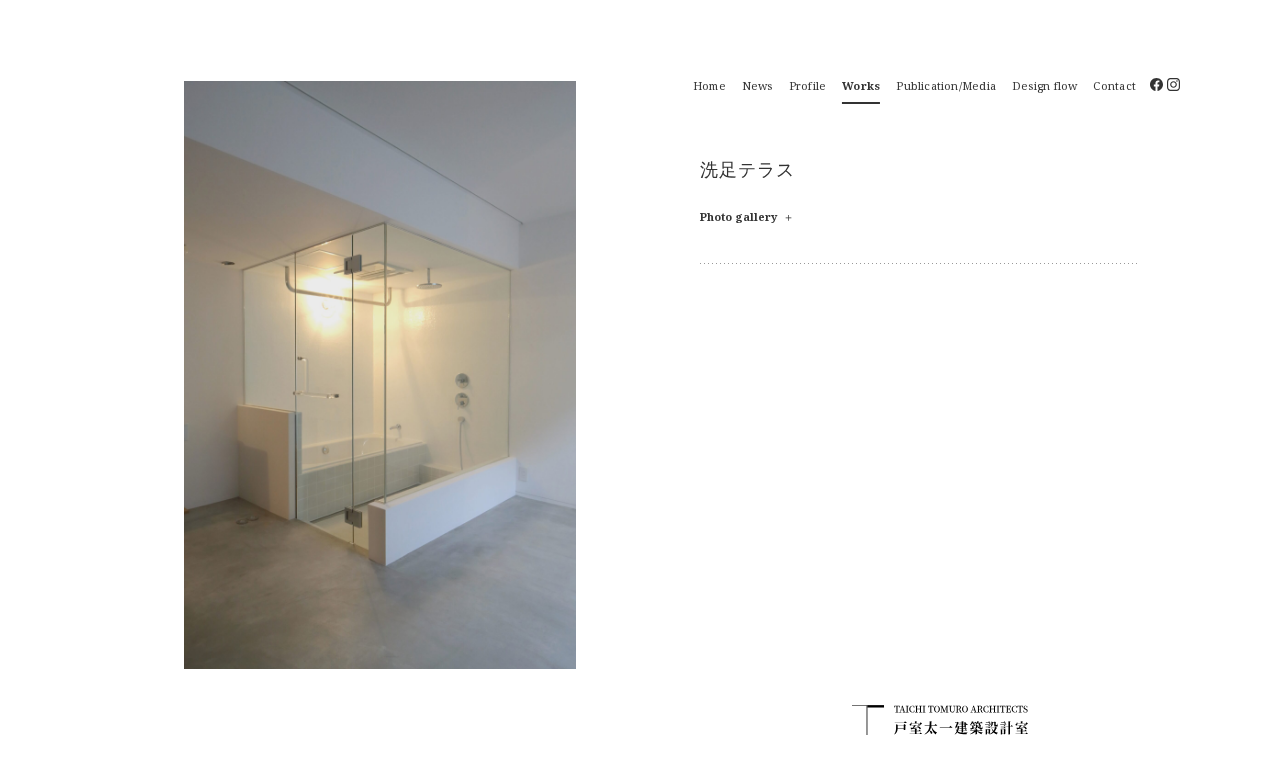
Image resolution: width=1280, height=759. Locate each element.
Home (709, 85)
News (757, 85)
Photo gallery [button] (747, 216)
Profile (808, 85)
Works (861, 85)
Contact (1114, 85)
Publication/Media (946, 85)
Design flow (1044, 85)
